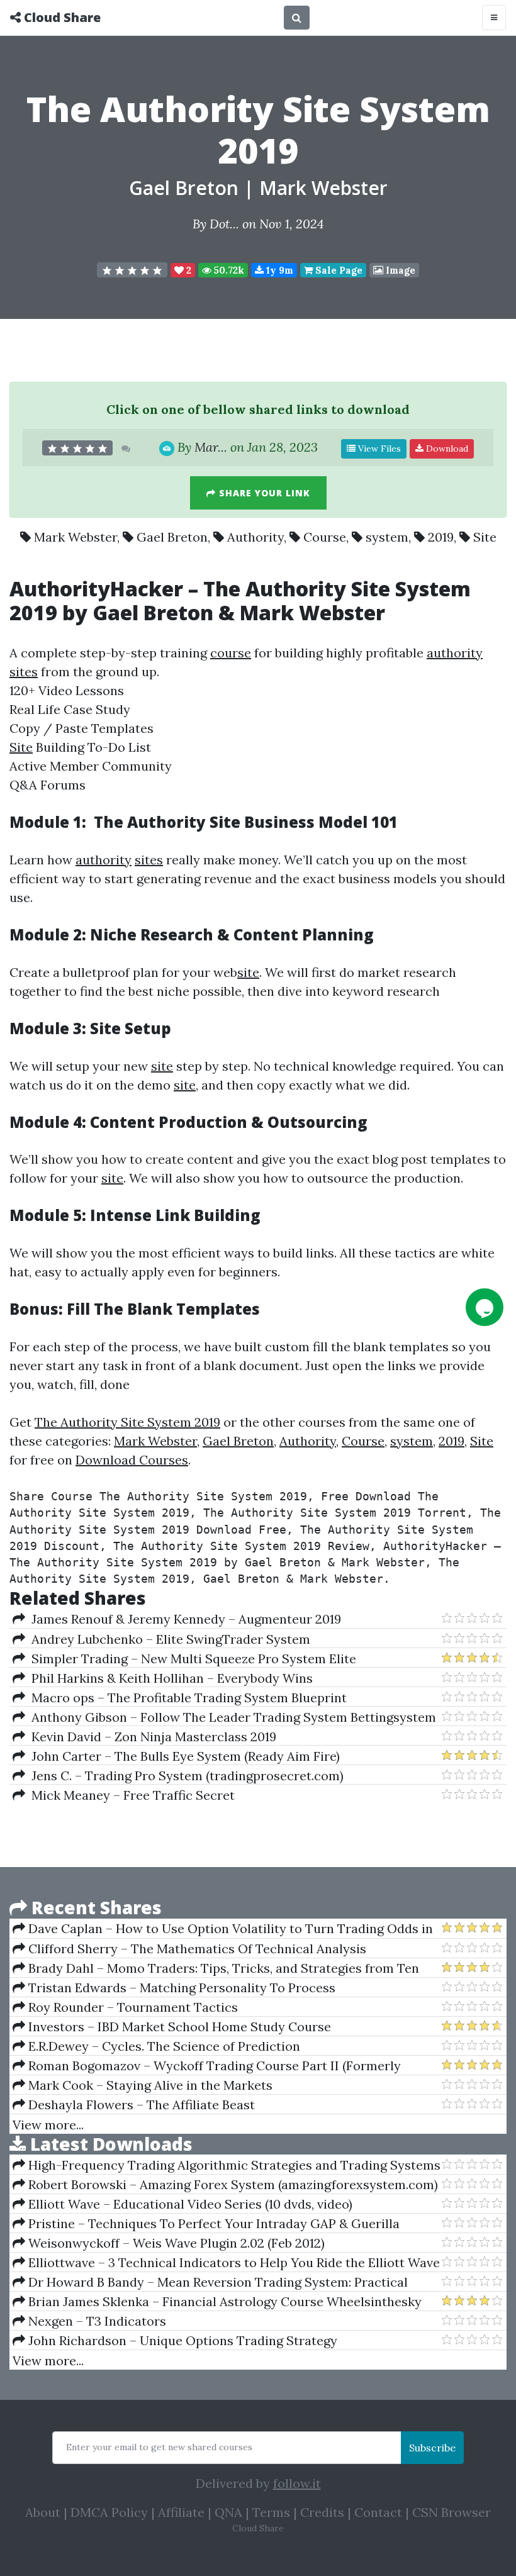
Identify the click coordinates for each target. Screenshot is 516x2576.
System (433, 588)
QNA (228, 2512)
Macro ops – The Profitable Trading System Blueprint (186, 1698)
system (387, 537)
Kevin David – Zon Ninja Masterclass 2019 (151, 1737)
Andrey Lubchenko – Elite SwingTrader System (168, 1639)
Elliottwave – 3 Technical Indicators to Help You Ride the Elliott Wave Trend (226, 2263)
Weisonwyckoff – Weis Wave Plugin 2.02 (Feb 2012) (175, 2243)
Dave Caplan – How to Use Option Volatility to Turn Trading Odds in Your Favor (223, 1929)
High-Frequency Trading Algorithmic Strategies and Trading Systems (233, 2165)
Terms (271, 2512)
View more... (48, 2125)
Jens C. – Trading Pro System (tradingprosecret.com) (184, 1776)
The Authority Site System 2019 (127, 1422)
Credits (322, 2512)
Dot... (224, 224)
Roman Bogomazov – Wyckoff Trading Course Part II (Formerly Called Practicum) (207, 2066)
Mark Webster (323, 188)
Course (325, 537)
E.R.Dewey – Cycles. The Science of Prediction (163, 2046)
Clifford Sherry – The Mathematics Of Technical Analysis (196, 1949)
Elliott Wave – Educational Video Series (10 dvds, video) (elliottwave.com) (182, 2204)
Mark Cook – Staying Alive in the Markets (149, 2085)
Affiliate (181, 2512)
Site (485, 537)
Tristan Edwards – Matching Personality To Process (180, 1988)
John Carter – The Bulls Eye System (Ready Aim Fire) (182, 1756)
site (248, 972)
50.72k (228, 270)
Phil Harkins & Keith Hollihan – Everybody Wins (169, 1678)
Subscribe (432, 2448)
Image (399, 270)
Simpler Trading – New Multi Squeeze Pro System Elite (191, 1659)
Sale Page (338, 270)
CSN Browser (451, 2512)
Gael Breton (184, 188)
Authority (255, 537)
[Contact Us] (485, 1307)
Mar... (211, 447)
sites (24, 672)
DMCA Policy (109, 2512)
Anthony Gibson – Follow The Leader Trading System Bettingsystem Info (224, 1717)
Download (446, 449)
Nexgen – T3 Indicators (96, 2321)
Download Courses (132, 1460)
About (43, 2512)
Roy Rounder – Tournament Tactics (132, 2007)
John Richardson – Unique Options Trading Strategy (181, 2340)
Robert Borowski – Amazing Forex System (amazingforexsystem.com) (232, 2184)
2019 (441, 537)
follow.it (297, 2483)
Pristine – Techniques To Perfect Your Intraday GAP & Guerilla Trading (206, 2224)
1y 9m (278, 270)
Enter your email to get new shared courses (159, 2447)
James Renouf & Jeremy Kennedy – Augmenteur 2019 (183, 1619)
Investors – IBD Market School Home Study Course (178, 2027)
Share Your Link (263, 493)
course (231, 653)
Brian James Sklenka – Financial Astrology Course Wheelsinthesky (223, 2301)
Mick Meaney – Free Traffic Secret (130, 1795)
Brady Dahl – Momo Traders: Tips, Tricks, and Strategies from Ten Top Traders (216, 1968)
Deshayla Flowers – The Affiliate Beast (140, 2105)
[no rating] (132, 270)
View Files (378, 449)
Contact (378, 2512)
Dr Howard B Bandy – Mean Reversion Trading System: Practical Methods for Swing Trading (210, 2282)
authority (455, 653)
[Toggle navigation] (494, 18)
